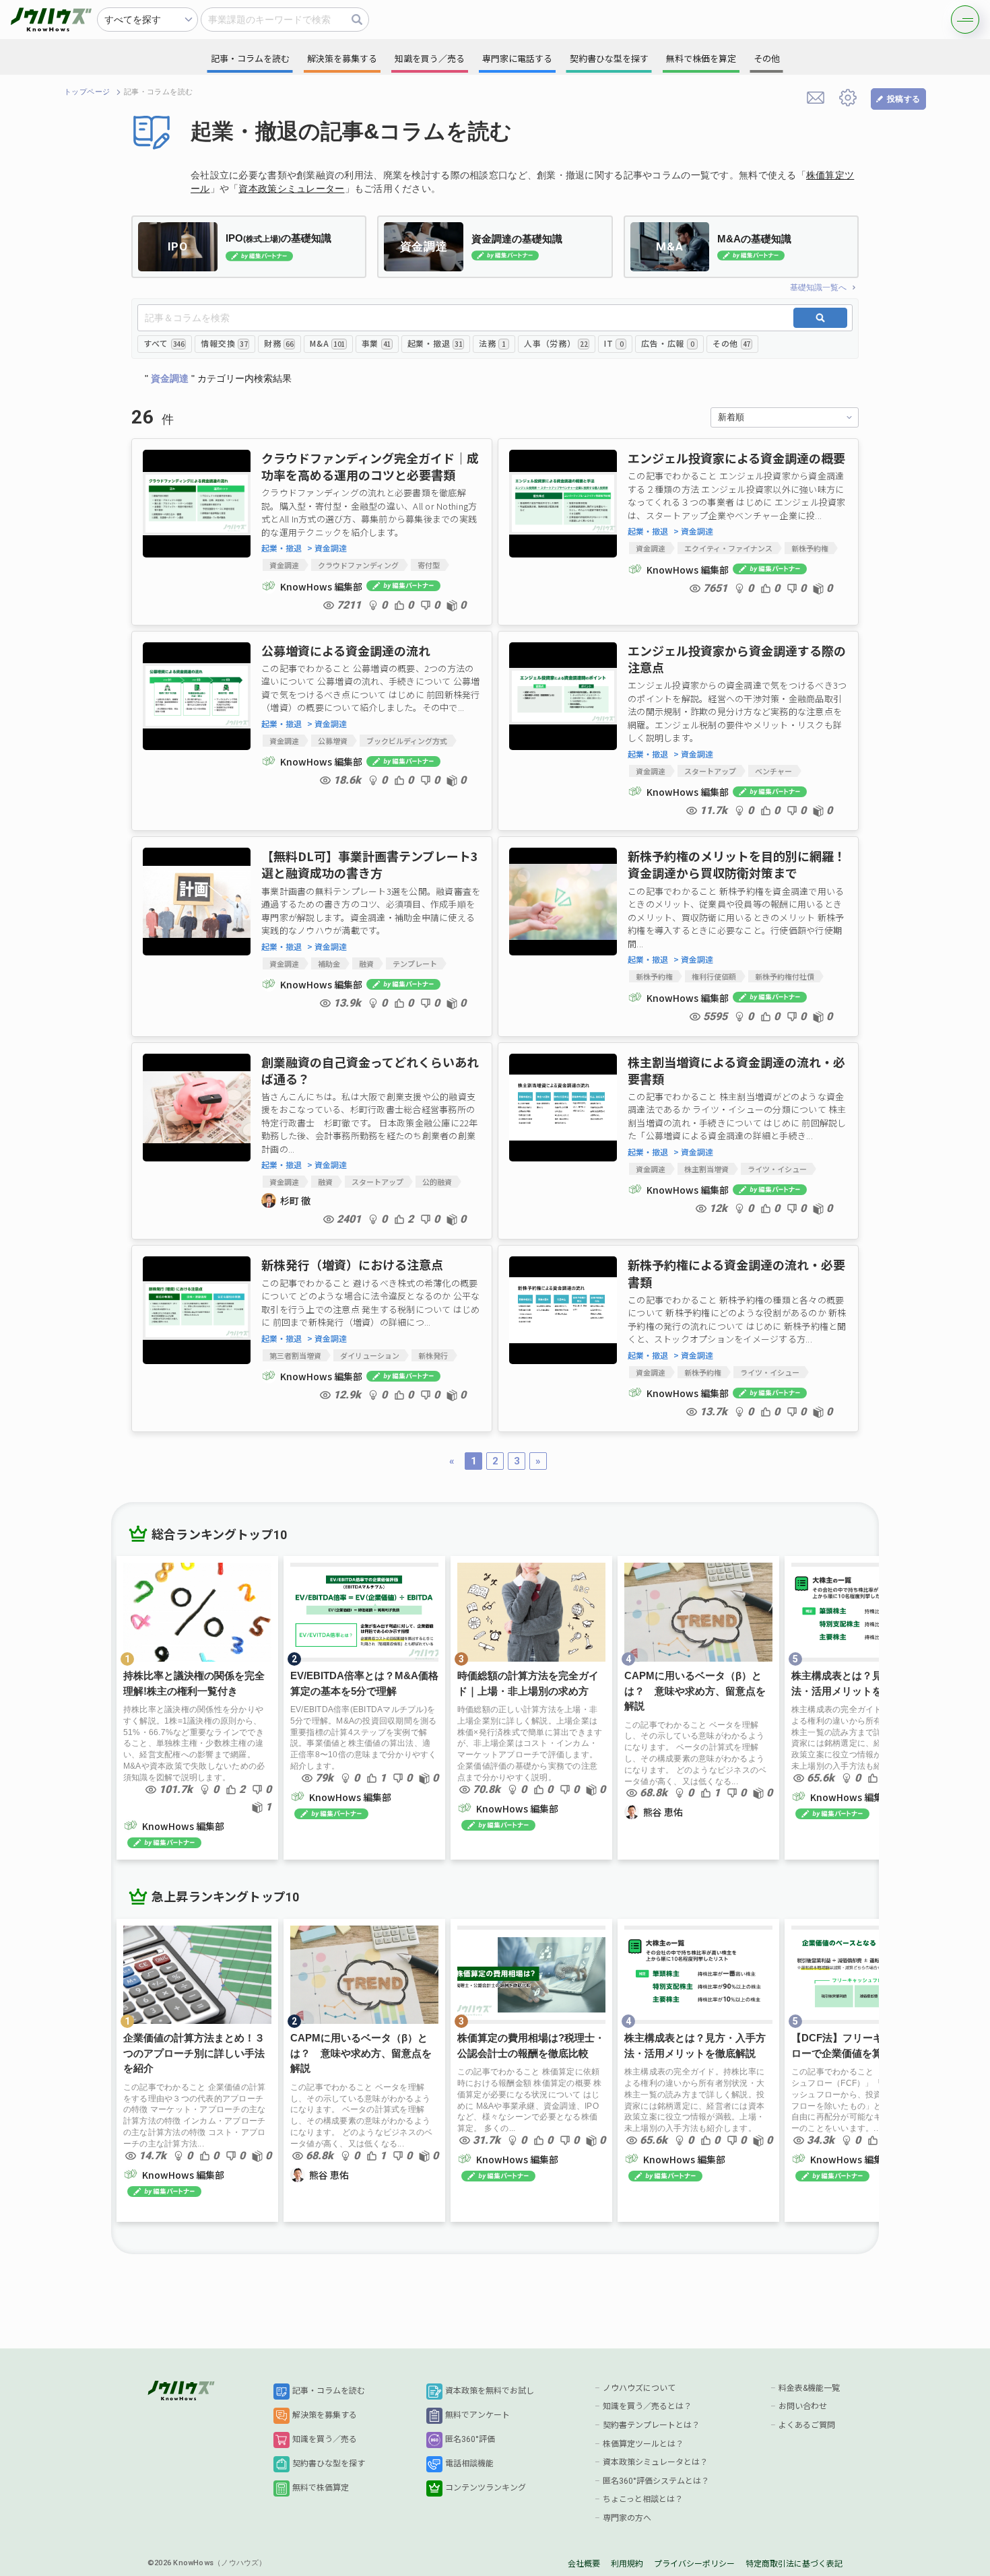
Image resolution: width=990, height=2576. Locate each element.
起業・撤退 (435, 343)
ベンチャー (773, 771)
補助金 (329, 963)
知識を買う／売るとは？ (647, 2406)
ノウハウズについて (639, 2388)
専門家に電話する (517, 59)
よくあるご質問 (807, 2425)
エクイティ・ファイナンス (728, 548)
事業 (376, 343)
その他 (731, 343)
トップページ (87, 92)
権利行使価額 (714, 976)
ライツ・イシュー (777, 1169)
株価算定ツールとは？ (643, 2444)
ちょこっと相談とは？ (643, 2499)
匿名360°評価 (470, 2439)
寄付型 (429, 565)
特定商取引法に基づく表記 (794, 2564)
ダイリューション (370, 1355)
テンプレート (415, 963)
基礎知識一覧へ (818, 287)
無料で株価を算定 (701, 59)
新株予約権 (810, 548)
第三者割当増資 (295, 1355)
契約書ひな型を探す (329, 2464)
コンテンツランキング (486, 2488)
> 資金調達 (327, 548)
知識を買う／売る (325, 2439)
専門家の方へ (627, 2518)
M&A (327, 343)
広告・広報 (667, 343)
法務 (492, 343)
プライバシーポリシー (694, 2564)
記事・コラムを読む (329, 2391)
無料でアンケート (477, 2415)
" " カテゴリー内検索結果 (218, 378)
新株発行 (433, 1355)
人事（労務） (556, 343)
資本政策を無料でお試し (490, 2391)
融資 (366, 963)
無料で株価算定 (321, 2488)
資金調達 (284, 565)
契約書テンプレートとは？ (651, 2425)
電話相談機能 (469, 2464)
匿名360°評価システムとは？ (656, 2481)
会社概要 (584, 2564)
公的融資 (437, 1182)
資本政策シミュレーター (291, 189)
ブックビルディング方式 (407, 741)
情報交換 (224, 343)
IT (614, 343)
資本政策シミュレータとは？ (655, 2462)
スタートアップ (710, 771)
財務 (278, 343)
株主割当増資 (706, 1169)
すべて (164, 343)
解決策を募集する (325, 2415)
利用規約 (627, 2564)
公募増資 (333, 741)
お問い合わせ (803, 2406)
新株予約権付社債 (785, 976)
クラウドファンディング (358, 565)
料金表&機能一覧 (809, 2388)
